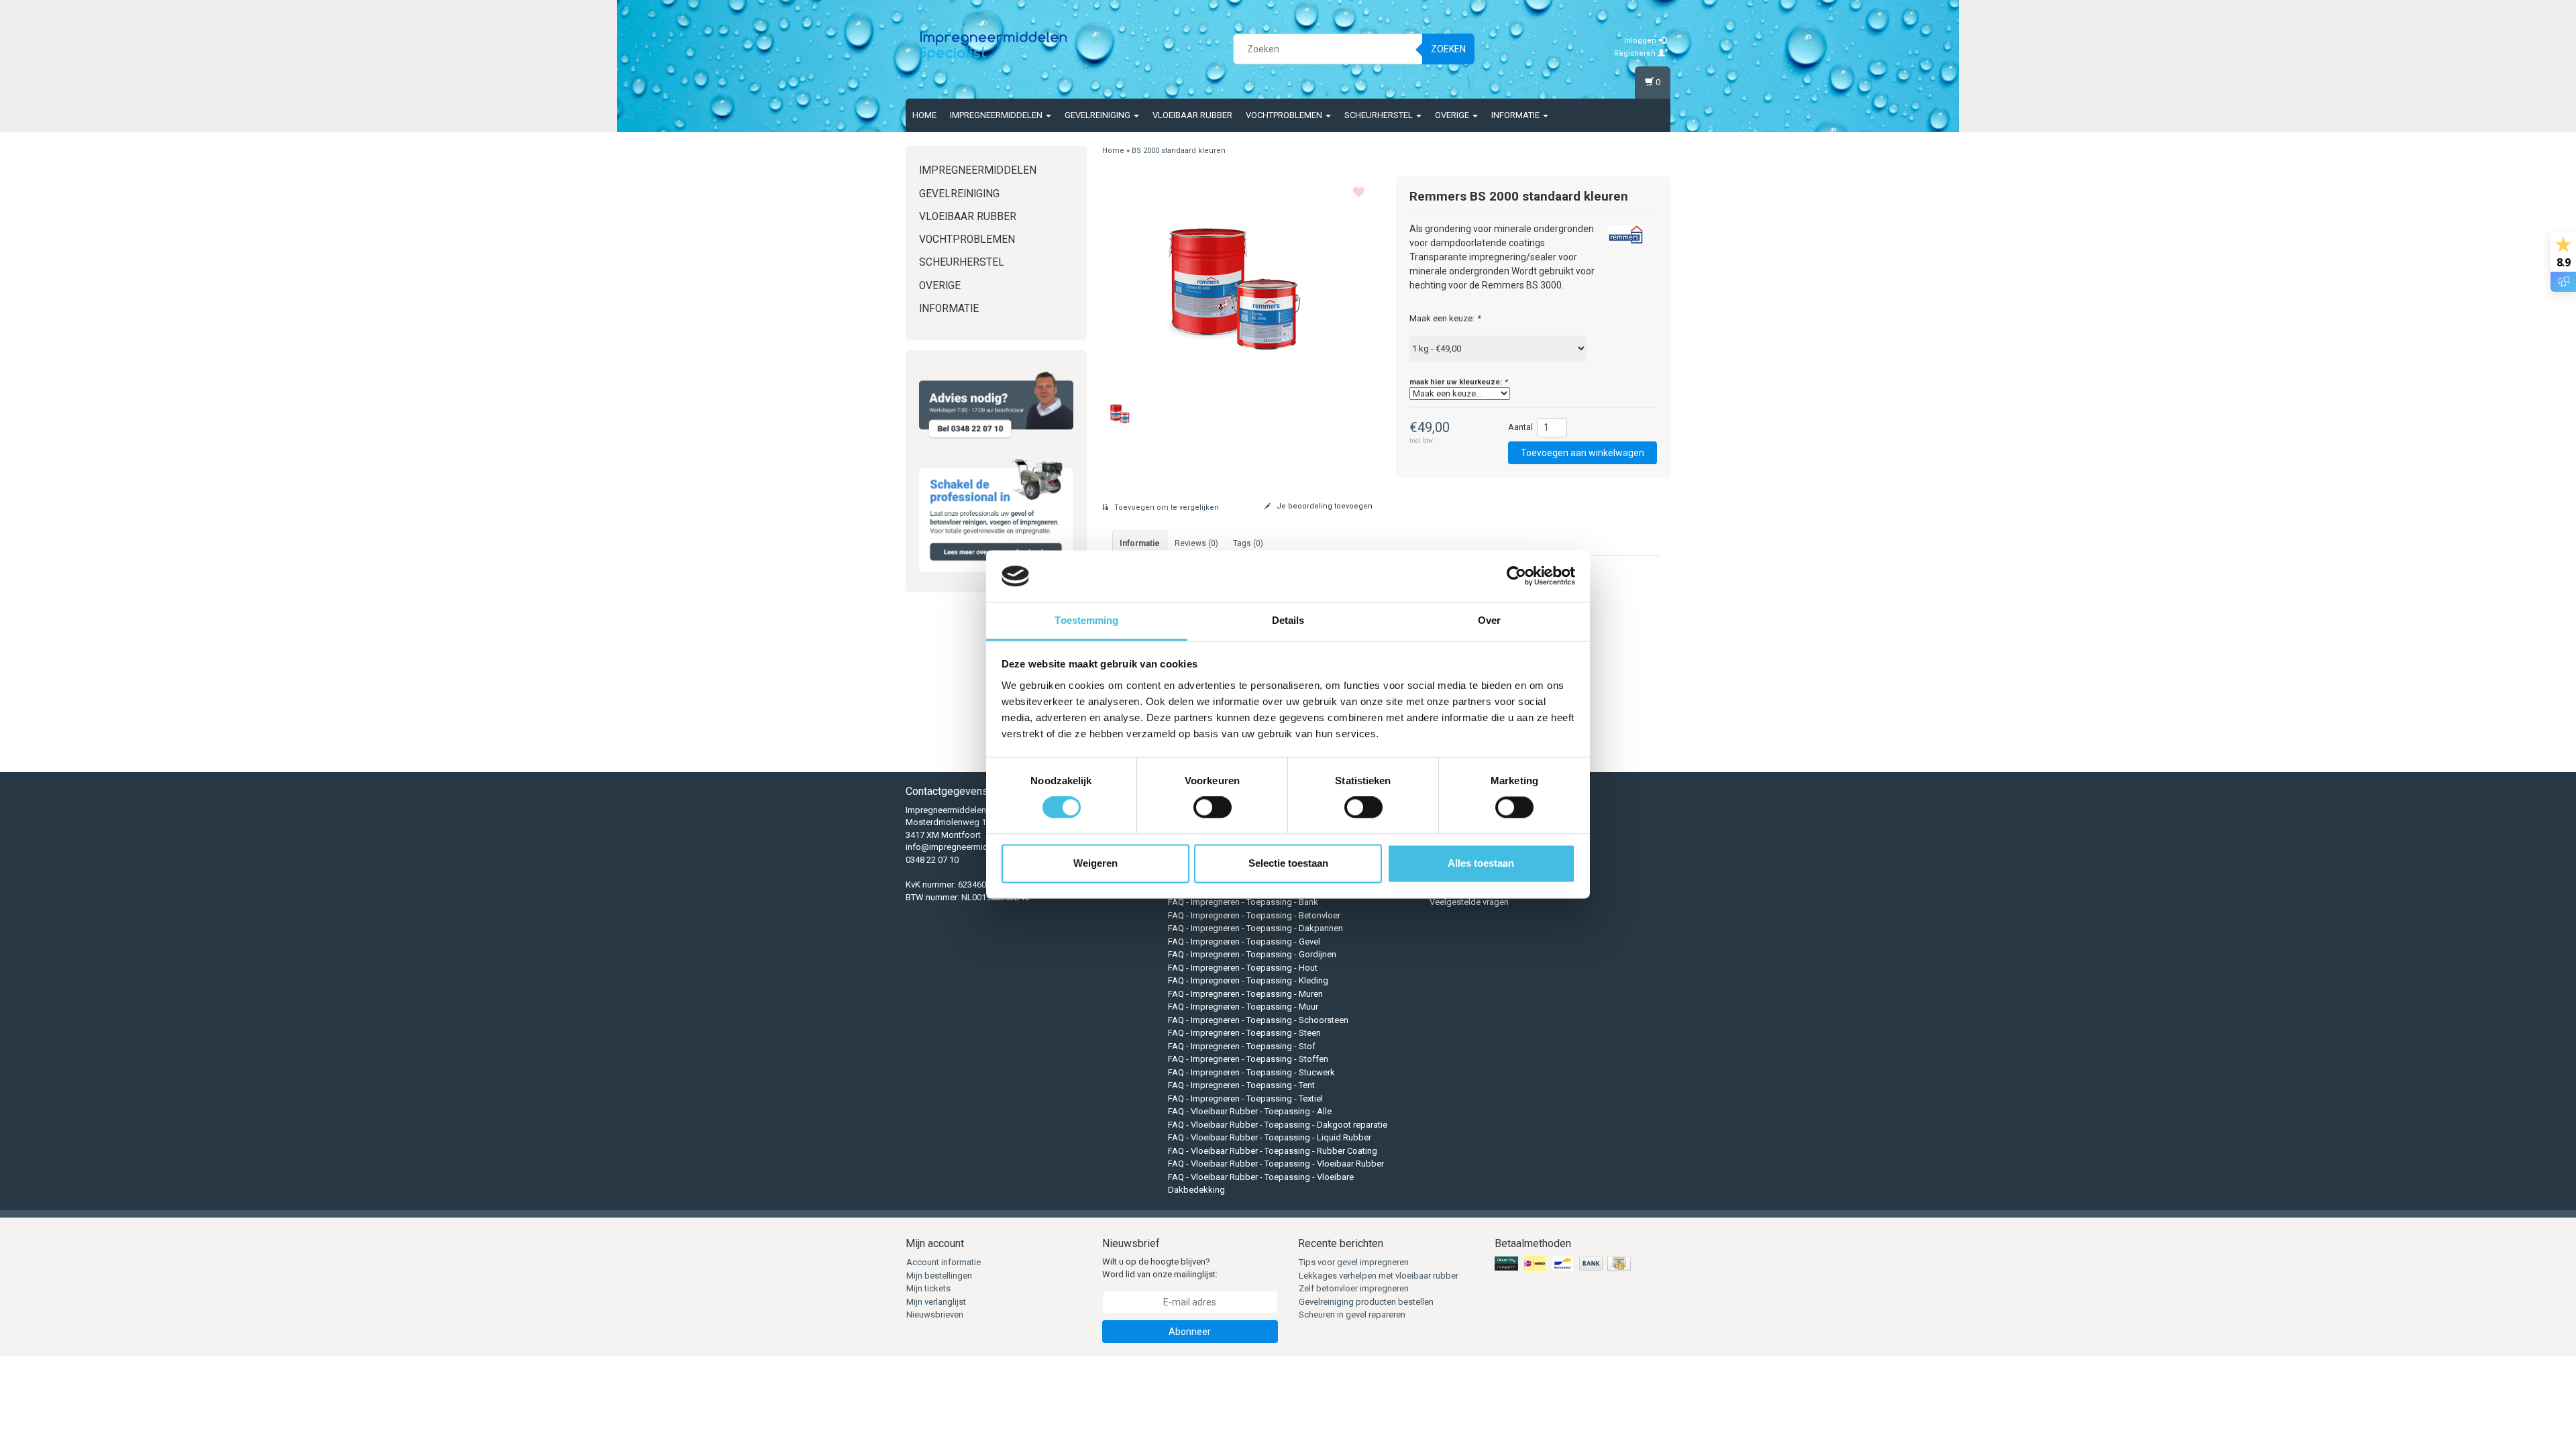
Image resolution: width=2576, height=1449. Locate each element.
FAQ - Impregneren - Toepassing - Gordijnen (1252, 954)
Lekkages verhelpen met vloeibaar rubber (1379, 1276)
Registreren (1636, 53)
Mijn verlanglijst (936, 1302)
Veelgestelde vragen (1469, 902)
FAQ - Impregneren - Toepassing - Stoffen (1248, 1059)
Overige (1453, 115)
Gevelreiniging (1098, 115)
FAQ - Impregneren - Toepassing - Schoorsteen (1258, 1020)
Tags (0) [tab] (1248, 543)
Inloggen (1641, 41)
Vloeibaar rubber (1192, 115)
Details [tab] (1288, 620)
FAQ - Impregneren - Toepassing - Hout (1243, 968)
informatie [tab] (1140, 543)
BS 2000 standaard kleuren (1179, 151)
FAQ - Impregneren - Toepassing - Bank (1243, 902)
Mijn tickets (928, 1288)
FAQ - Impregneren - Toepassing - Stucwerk (1251, 1072)
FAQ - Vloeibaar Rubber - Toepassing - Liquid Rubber (1270, 1137)
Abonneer (1190, 1332)
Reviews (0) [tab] (1196, 543)
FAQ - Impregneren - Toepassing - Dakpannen (1255, 928)
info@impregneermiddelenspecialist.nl (981, 847)
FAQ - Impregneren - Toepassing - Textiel (1245, 1098)
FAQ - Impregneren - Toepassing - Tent (1241, 1085)
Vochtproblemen (1285, 115)
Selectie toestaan (1288, 863)
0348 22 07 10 (932, 860)
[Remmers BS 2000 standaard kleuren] (1239, 280)
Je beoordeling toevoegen (1324, 506)
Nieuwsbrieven (935, 1314)
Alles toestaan (1481, 863)
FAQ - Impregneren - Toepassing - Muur (1243, 1007)
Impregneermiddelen (997, 115)
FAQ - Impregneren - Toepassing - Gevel (1244, 942)
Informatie (1516, 115)
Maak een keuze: (1445, 318)
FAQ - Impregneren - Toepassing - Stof (1242, 1046)
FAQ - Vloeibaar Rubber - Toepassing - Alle (1250, 1111)
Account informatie (944, 1262)
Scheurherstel (1380, 115)
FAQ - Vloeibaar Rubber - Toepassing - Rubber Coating (1273, 1151)
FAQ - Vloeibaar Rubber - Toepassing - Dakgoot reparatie (1278, 1125)
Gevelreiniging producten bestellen (1366, 1302)
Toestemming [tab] (1086, 620)
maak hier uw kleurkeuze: (1458, 382)
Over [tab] (1489, 620)
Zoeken (1448, 49)
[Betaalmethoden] (1564, 1264)
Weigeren (1095, 863)
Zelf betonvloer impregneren (1354, 1288)
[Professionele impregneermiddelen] (994, 47)
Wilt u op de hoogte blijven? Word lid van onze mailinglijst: (1160, 1268)
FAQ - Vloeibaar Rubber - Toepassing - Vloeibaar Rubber (1276, 1164)
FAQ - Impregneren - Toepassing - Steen (1244, 1033)
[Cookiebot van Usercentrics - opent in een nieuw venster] (1516, 576)
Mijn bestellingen (939, 1276)
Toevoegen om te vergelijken (1166, 507)
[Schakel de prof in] (996, 513)
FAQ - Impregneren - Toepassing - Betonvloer (1254, 915)
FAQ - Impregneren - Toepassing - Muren (1245, 994)
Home (924, 115)
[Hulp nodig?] (996, 405)
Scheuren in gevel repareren (1352, 1314)
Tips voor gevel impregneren (1354, 1262)
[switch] (1213, 808)
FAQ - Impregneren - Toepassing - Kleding (1248, 980)
